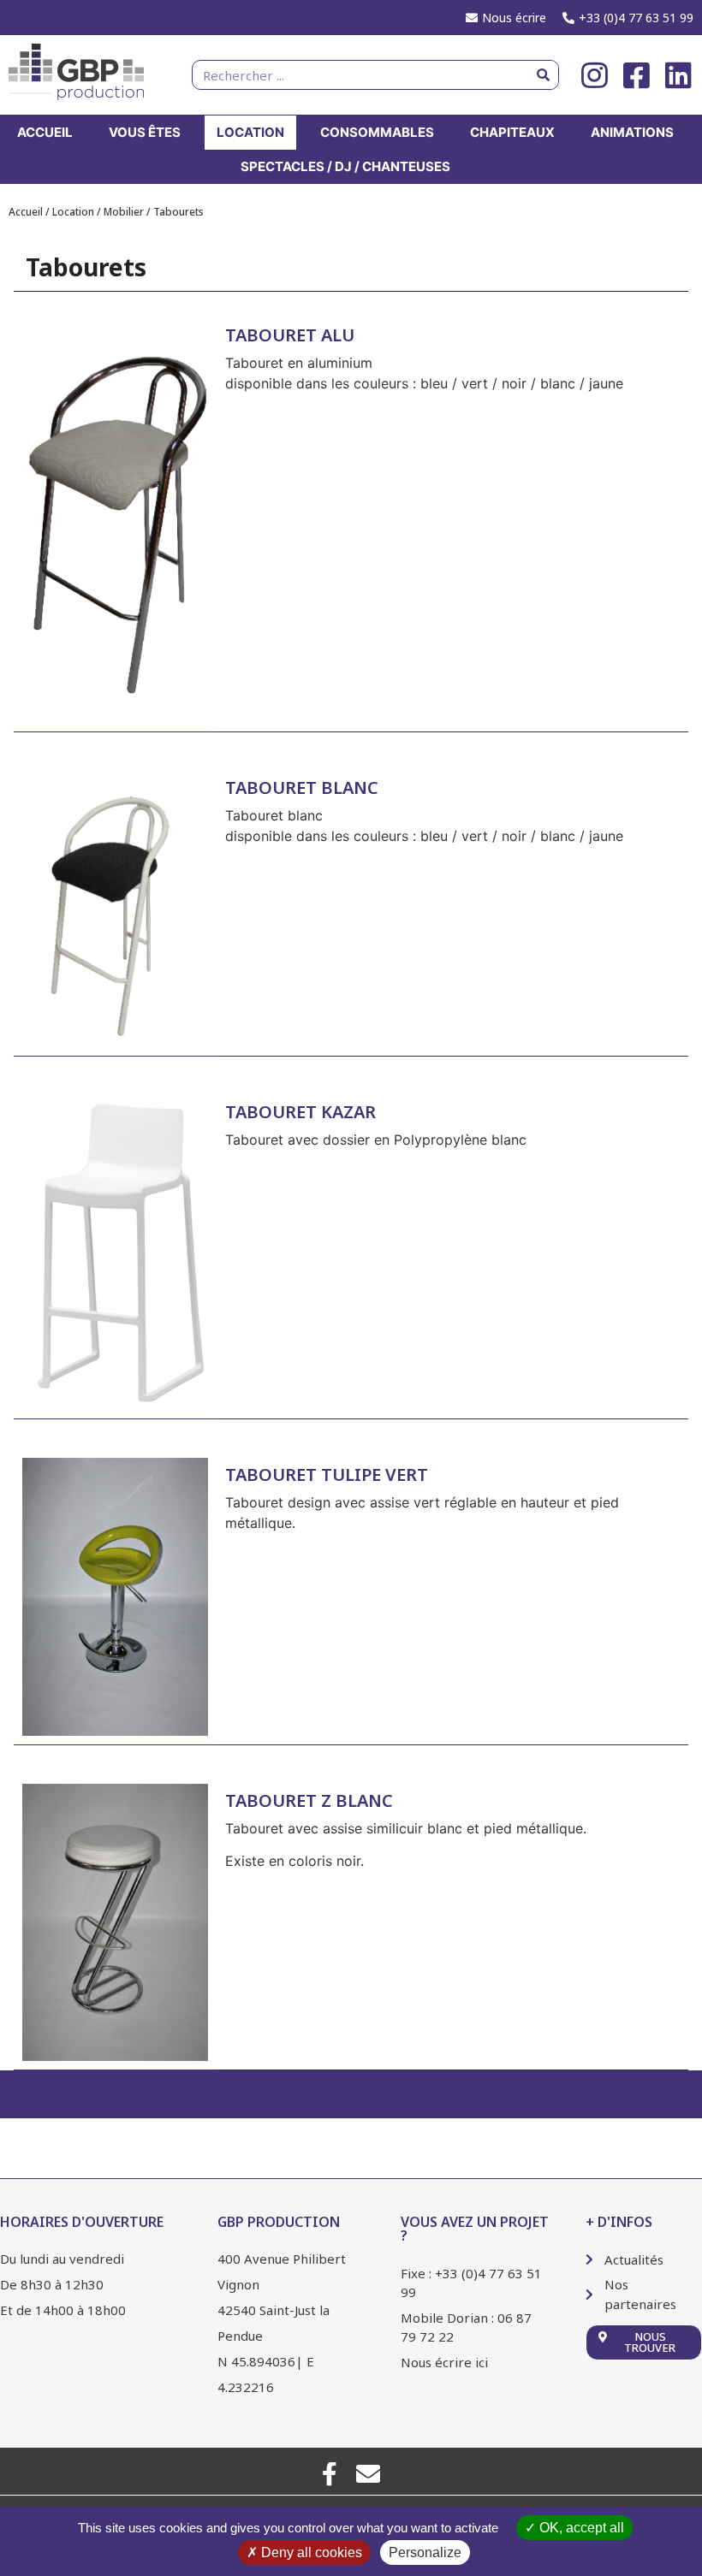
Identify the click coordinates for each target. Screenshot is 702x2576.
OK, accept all (580, 2528)
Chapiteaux (512, 132)
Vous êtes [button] (145, 132)
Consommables (377, 132)
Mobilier (124, 212)
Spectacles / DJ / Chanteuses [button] (345, 166)
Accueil (45, 132)
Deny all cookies (310, 2552)
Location (250, 132)
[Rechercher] (543, 75)
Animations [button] (632, 132)
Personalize (425, 2552)
